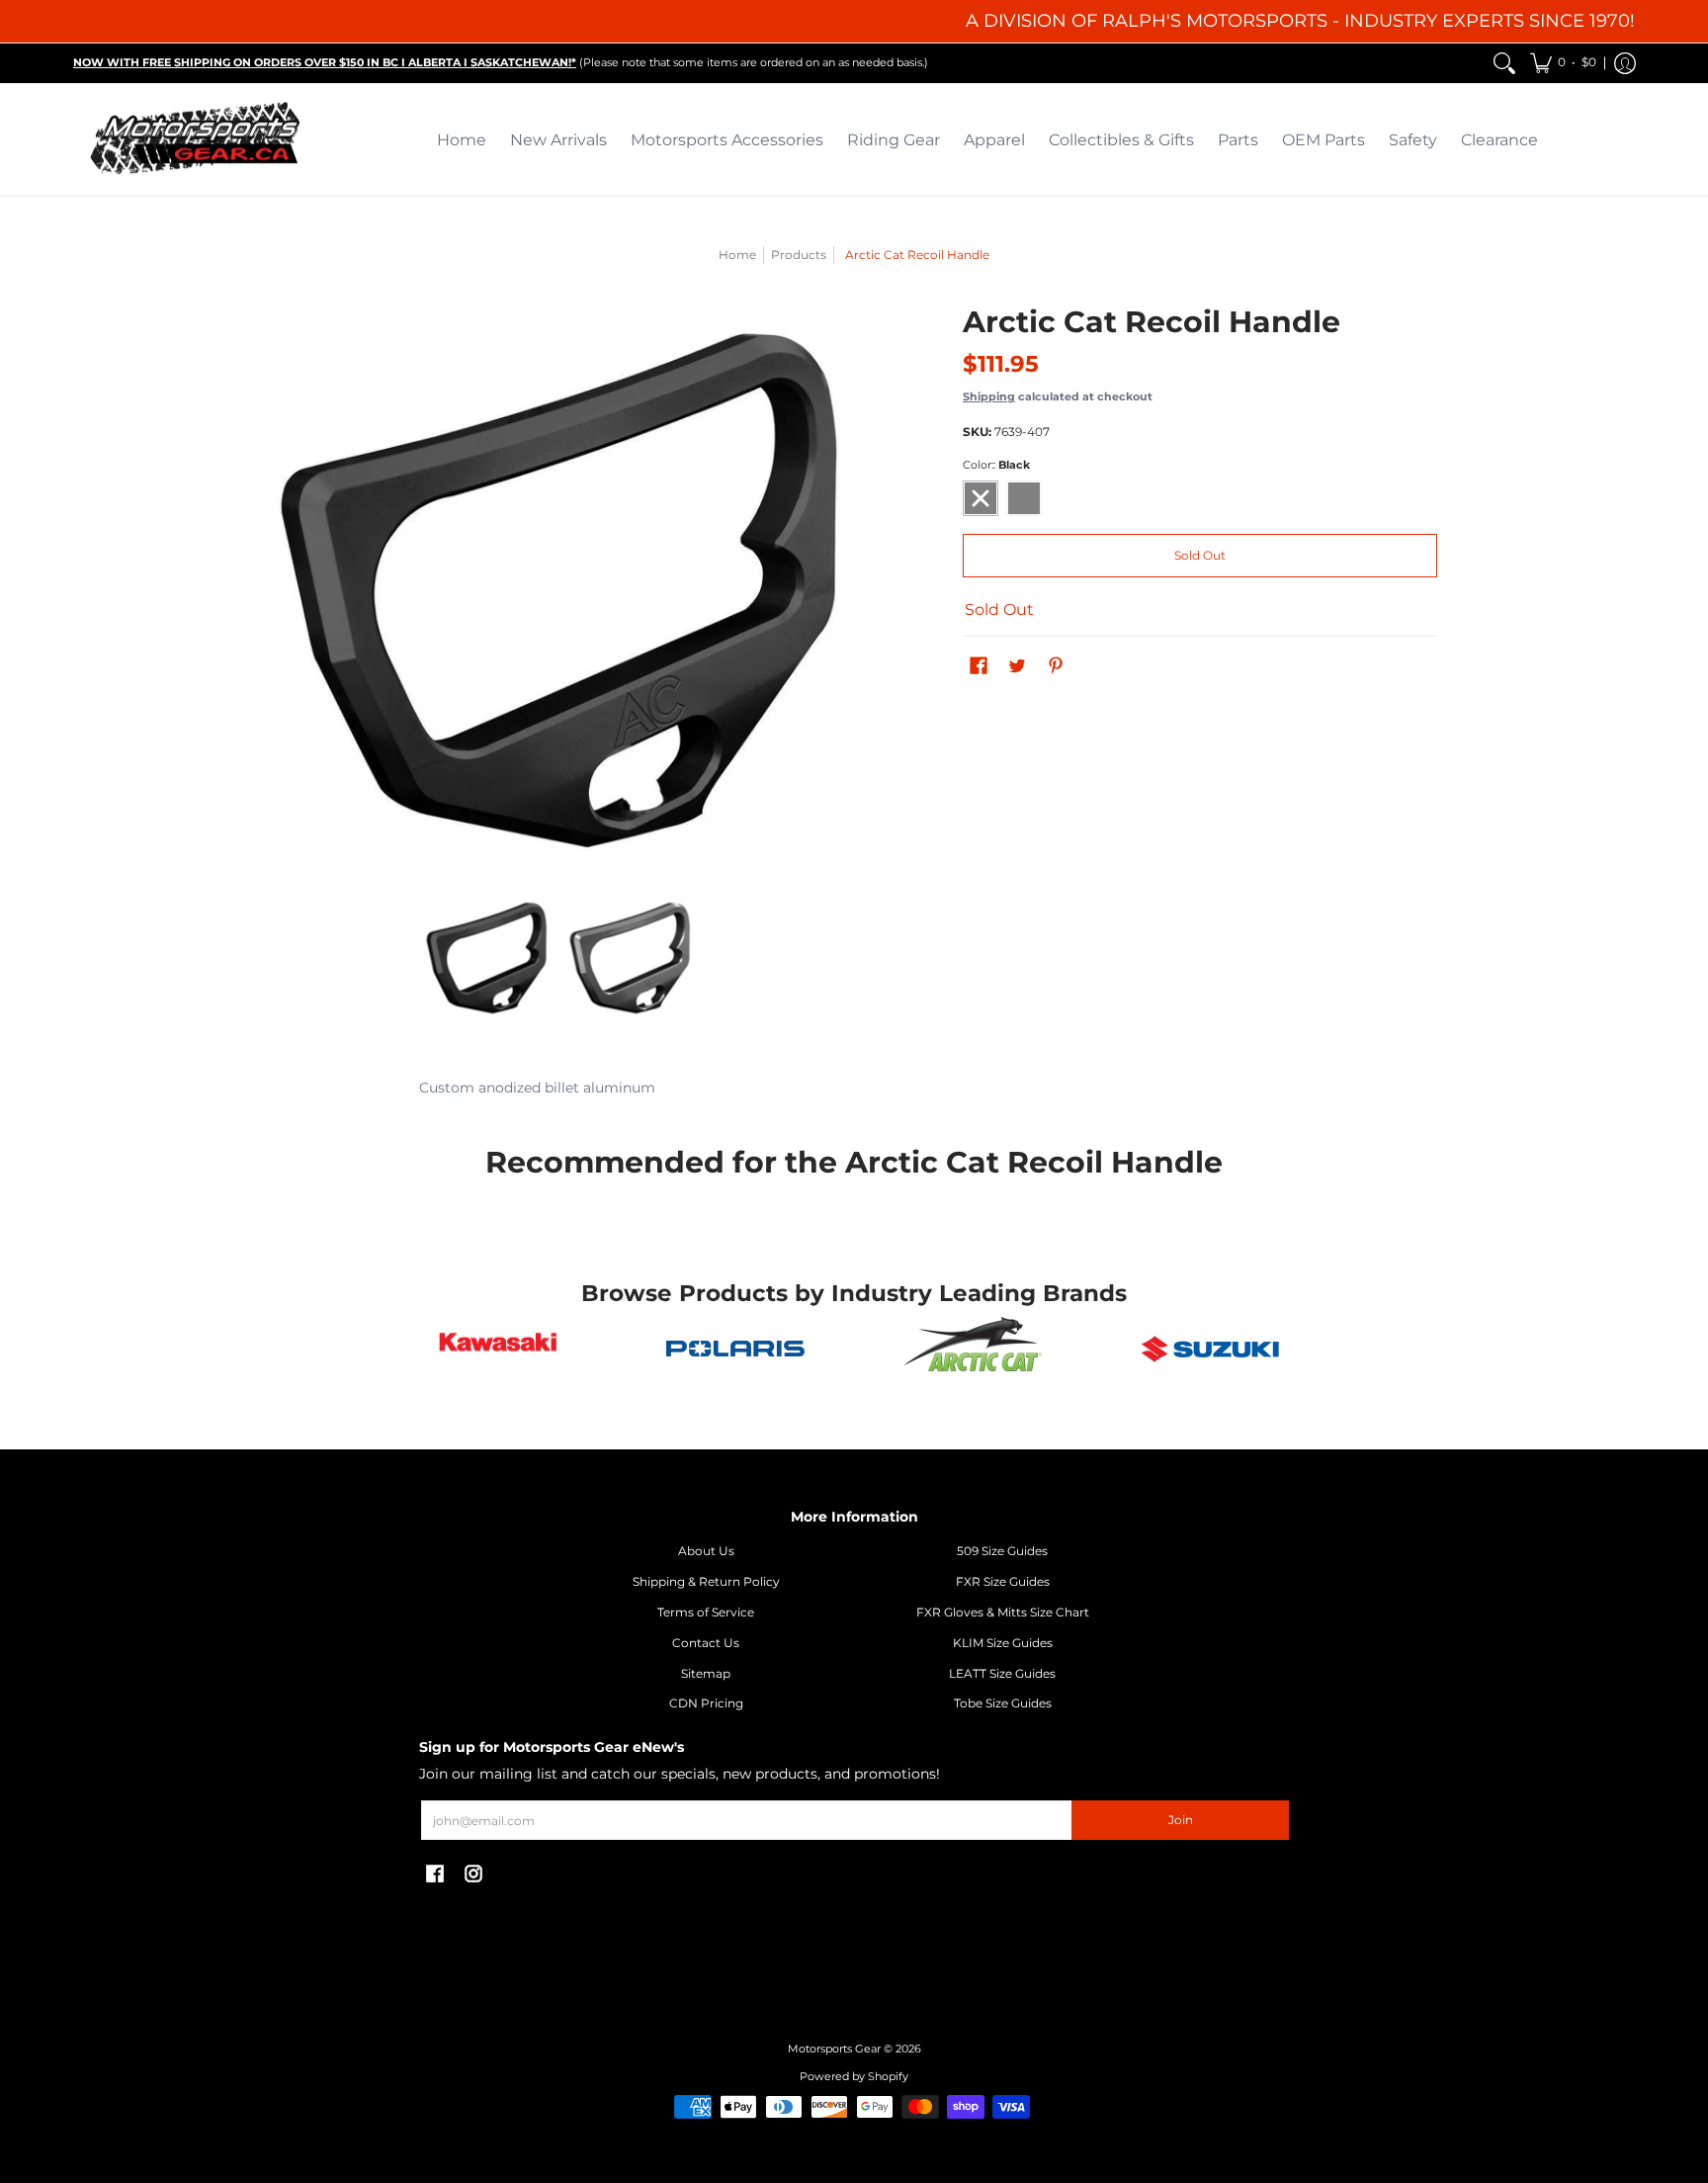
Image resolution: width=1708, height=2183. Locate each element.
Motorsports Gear (834, 2049)
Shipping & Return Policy (706, 1581)
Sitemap (706, 1673)
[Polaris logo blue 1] (735, 1349)
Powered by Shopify (854, 2077)
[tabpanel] (854, 1092)
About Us (706, 1551)
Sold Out (1200, 555)
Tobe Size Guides (1003, 1703)
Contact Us (706, 1643)
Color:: (996, 465)
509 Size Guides (1002, 1551)
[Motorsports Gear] (197, 140)
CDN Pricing (706, 1703)
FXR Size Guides (1003, 1581)
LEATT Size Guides (1002, 1673)
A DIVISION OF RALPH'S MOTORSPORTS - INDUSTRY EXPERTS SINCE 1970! (1300, 21)
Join (1181, 1820)
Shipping (989, 396)
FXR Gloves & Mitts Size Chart (1003, 1612)
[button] (1563, 63)
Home (737, 255)
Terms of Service (706, 1612)
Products (799, 255)
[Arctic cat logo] (973, 1349)
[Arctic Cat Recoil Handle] (486, 959)
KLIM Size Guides (1003, 1643)
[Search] (1504, 63)
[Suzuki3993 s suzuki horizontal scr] (1210, 1349)
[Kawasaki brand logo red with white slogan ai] (498, 1349)
